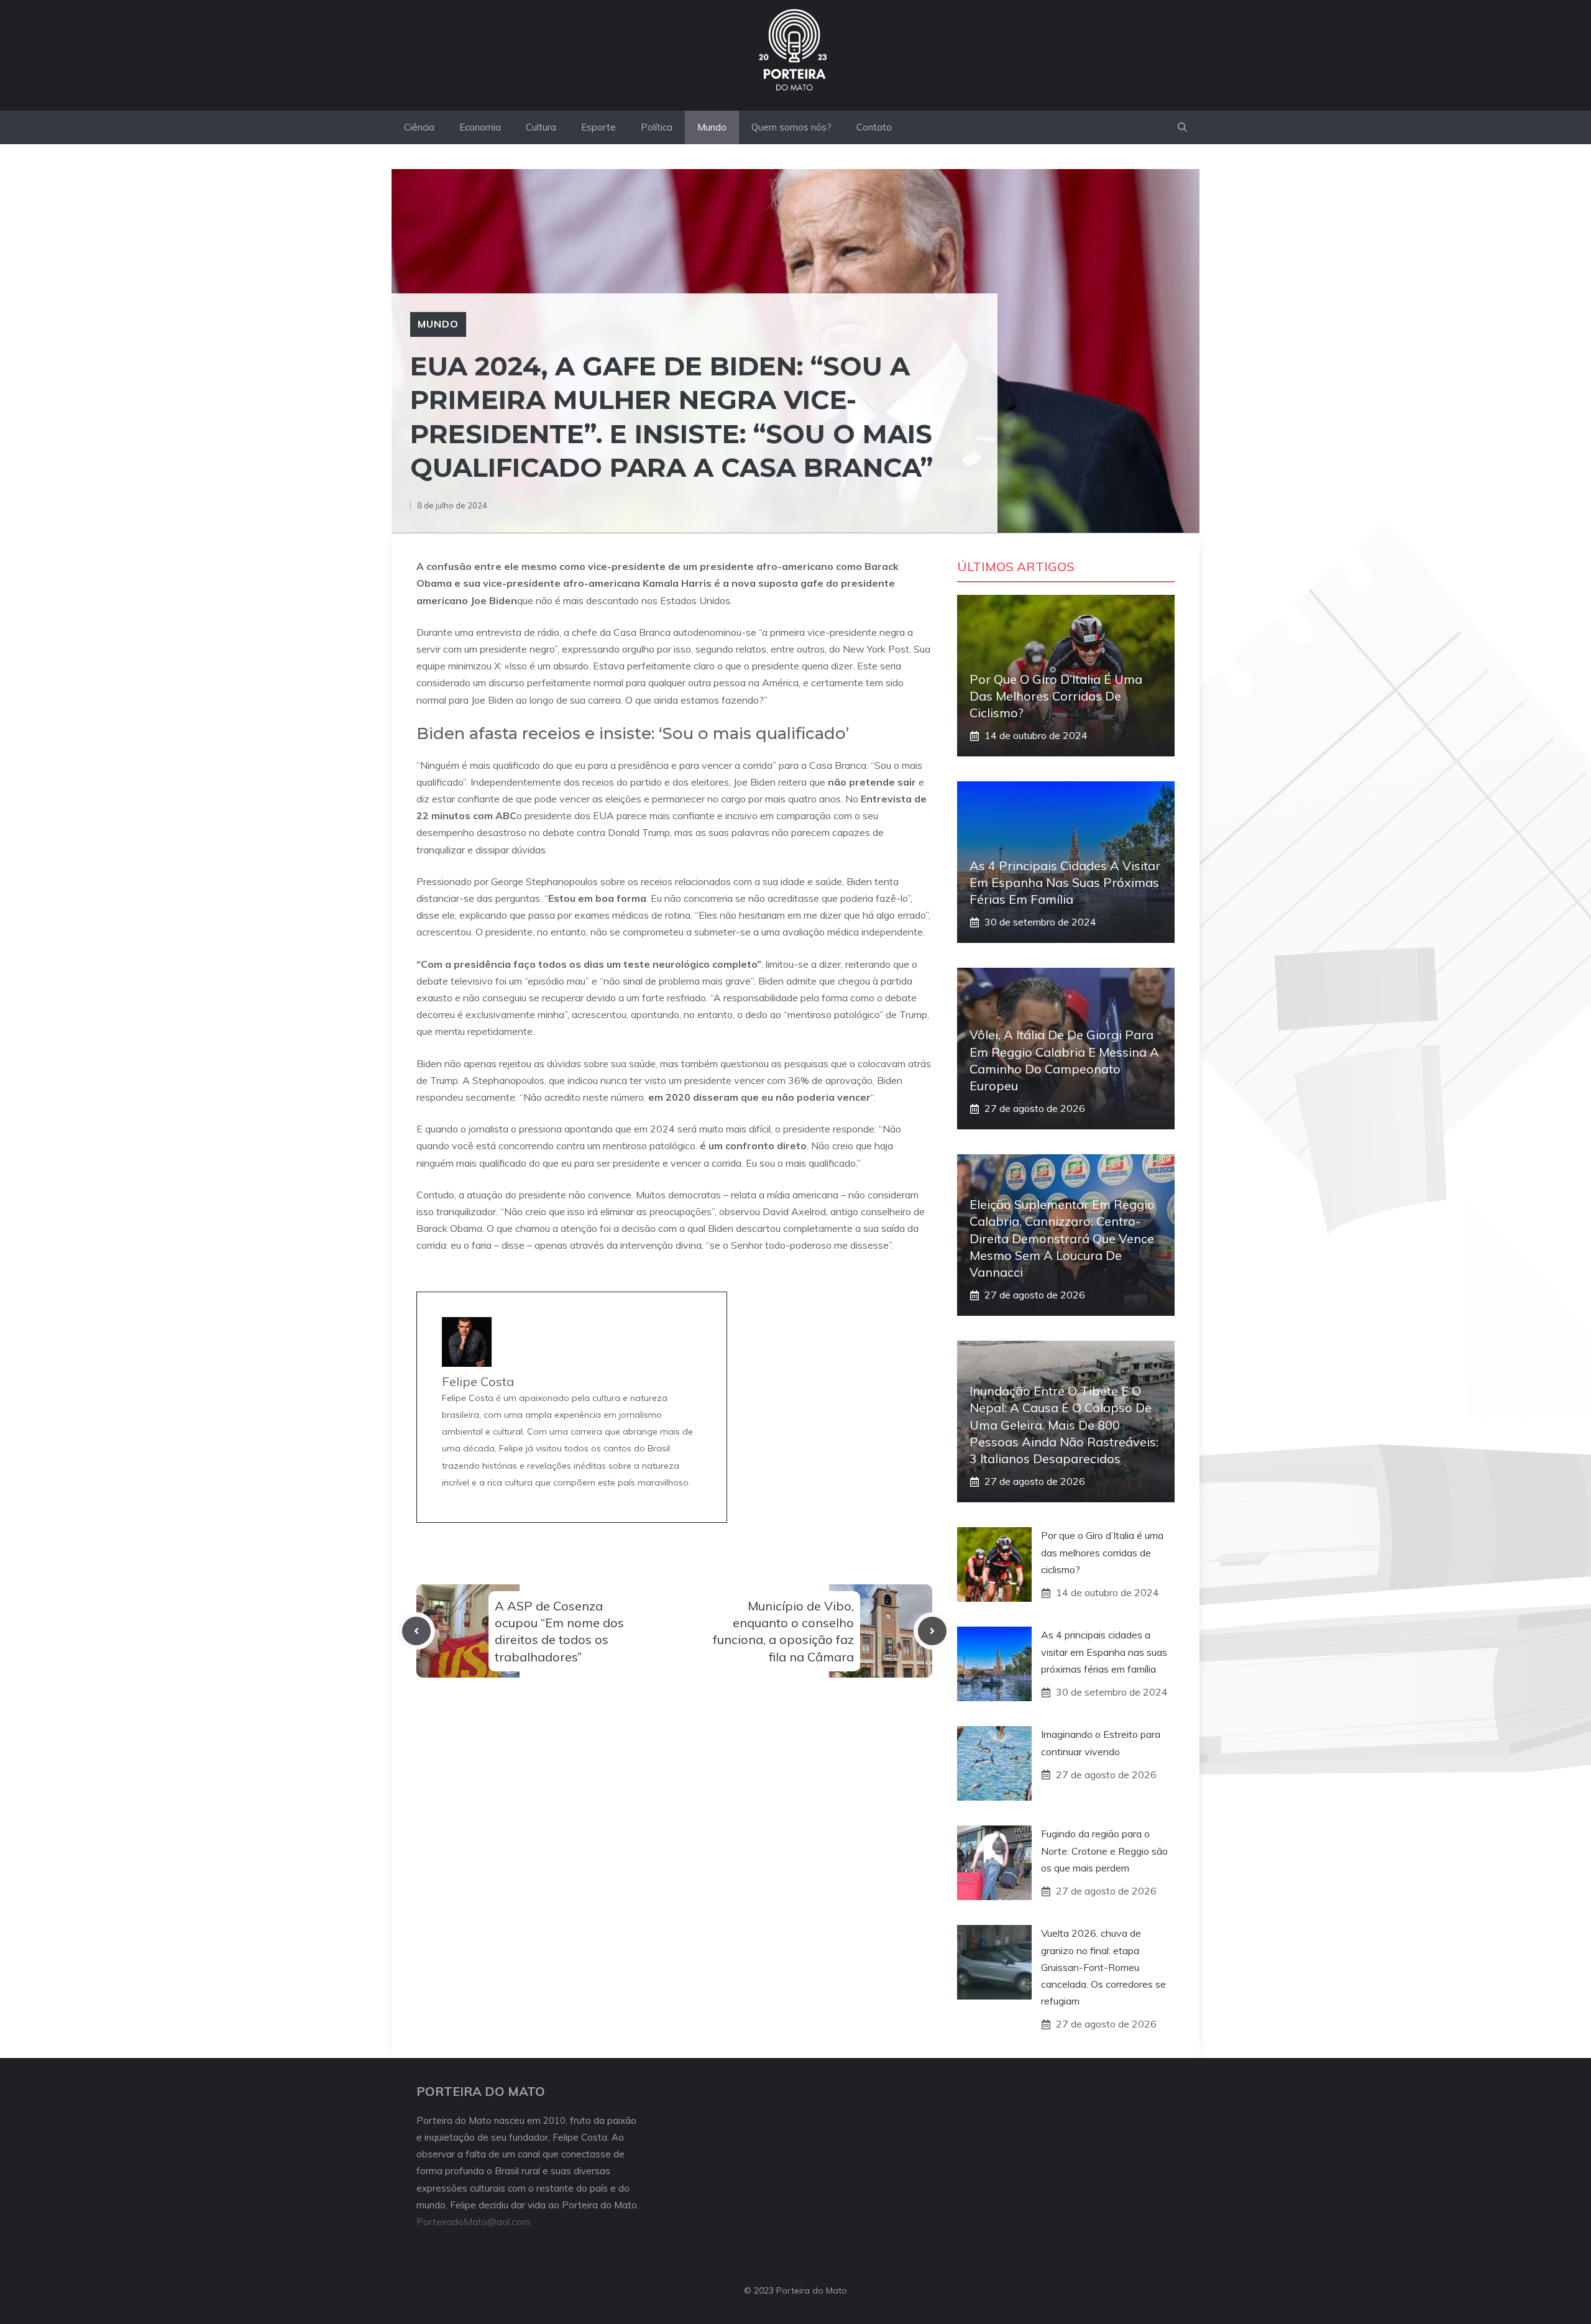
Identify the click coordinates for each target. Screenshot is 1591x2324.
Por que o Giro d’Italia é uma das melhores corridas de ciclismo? (1056, 696)
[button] (1182, 127)
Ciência (419, 127)
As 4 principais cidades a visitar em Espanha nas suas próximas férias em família (1065, 882)
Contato (874, 127)
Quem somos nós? (791, 127)
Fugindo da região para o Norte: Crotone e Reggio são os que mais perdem (1104, 1850)
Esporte (598, 127)
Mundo (712, 127)
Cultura (541, 127)
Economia (480, 127)
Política (657, 127)
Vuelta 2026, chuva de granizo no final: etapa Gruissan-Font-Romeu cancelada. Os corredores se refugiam (1103, 1967)
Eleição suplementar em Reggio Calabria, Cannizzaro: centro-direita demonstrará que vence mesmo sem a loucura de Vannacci (1062, 1238)
